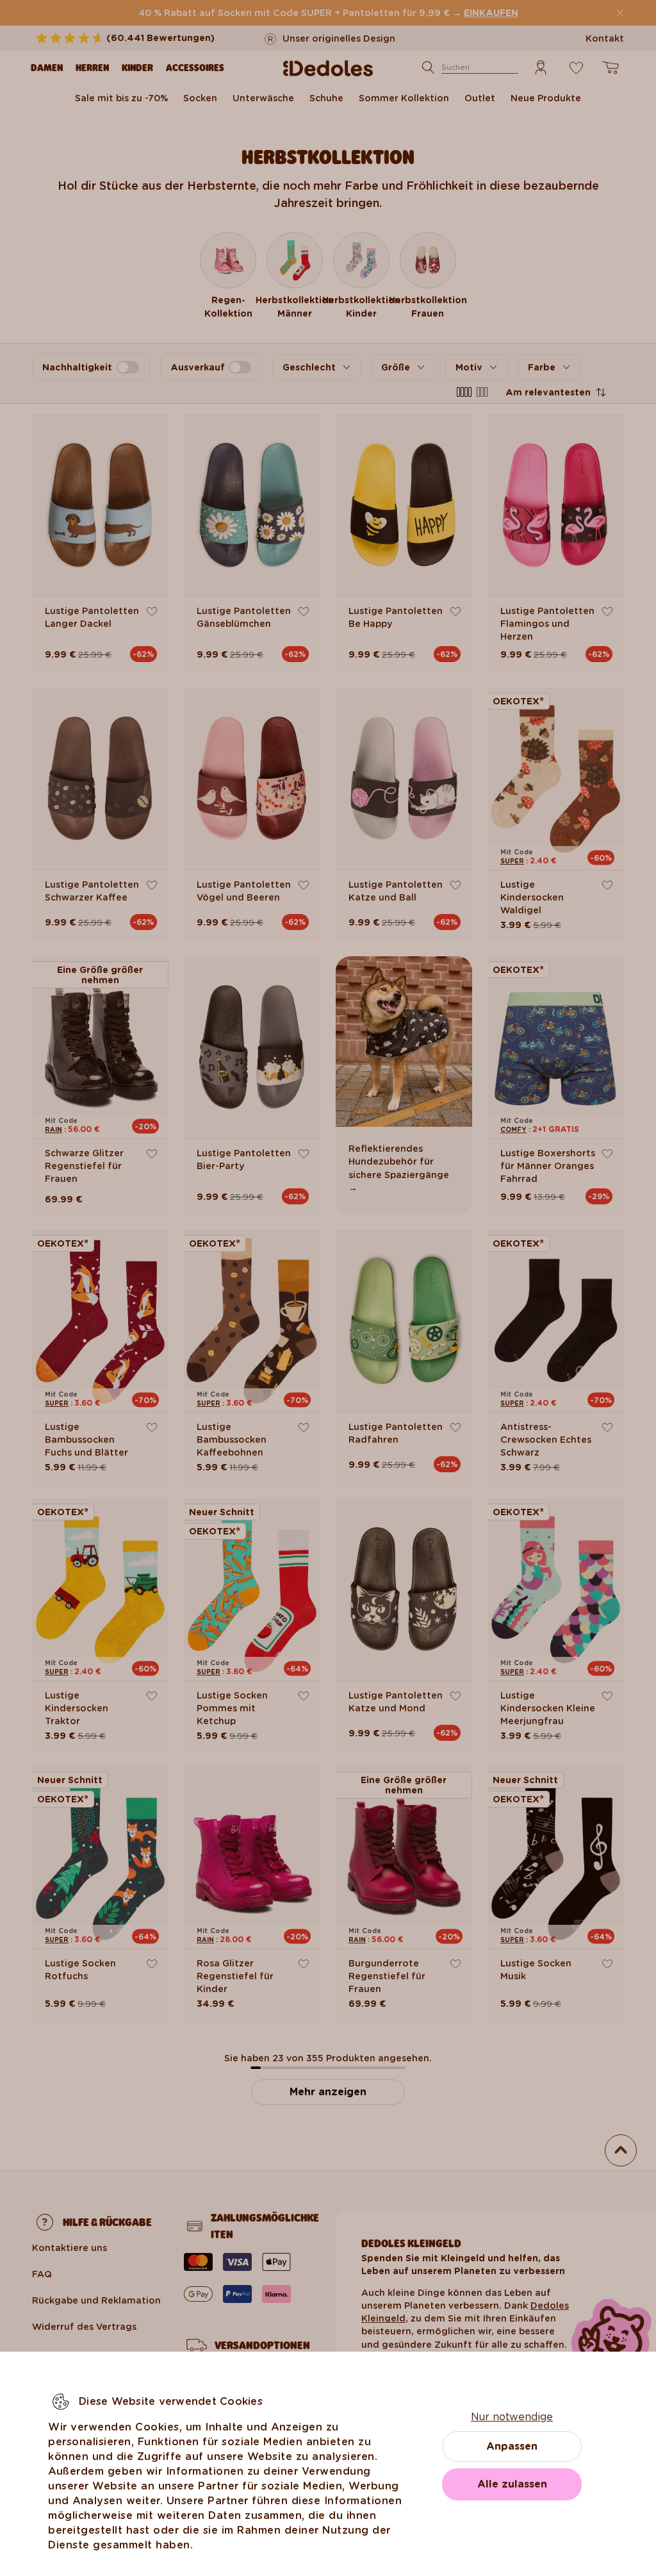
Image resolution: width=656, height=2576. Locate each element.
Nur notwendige (512, 2417)
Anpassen (512, 2446)
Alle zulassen (512, 2484)
